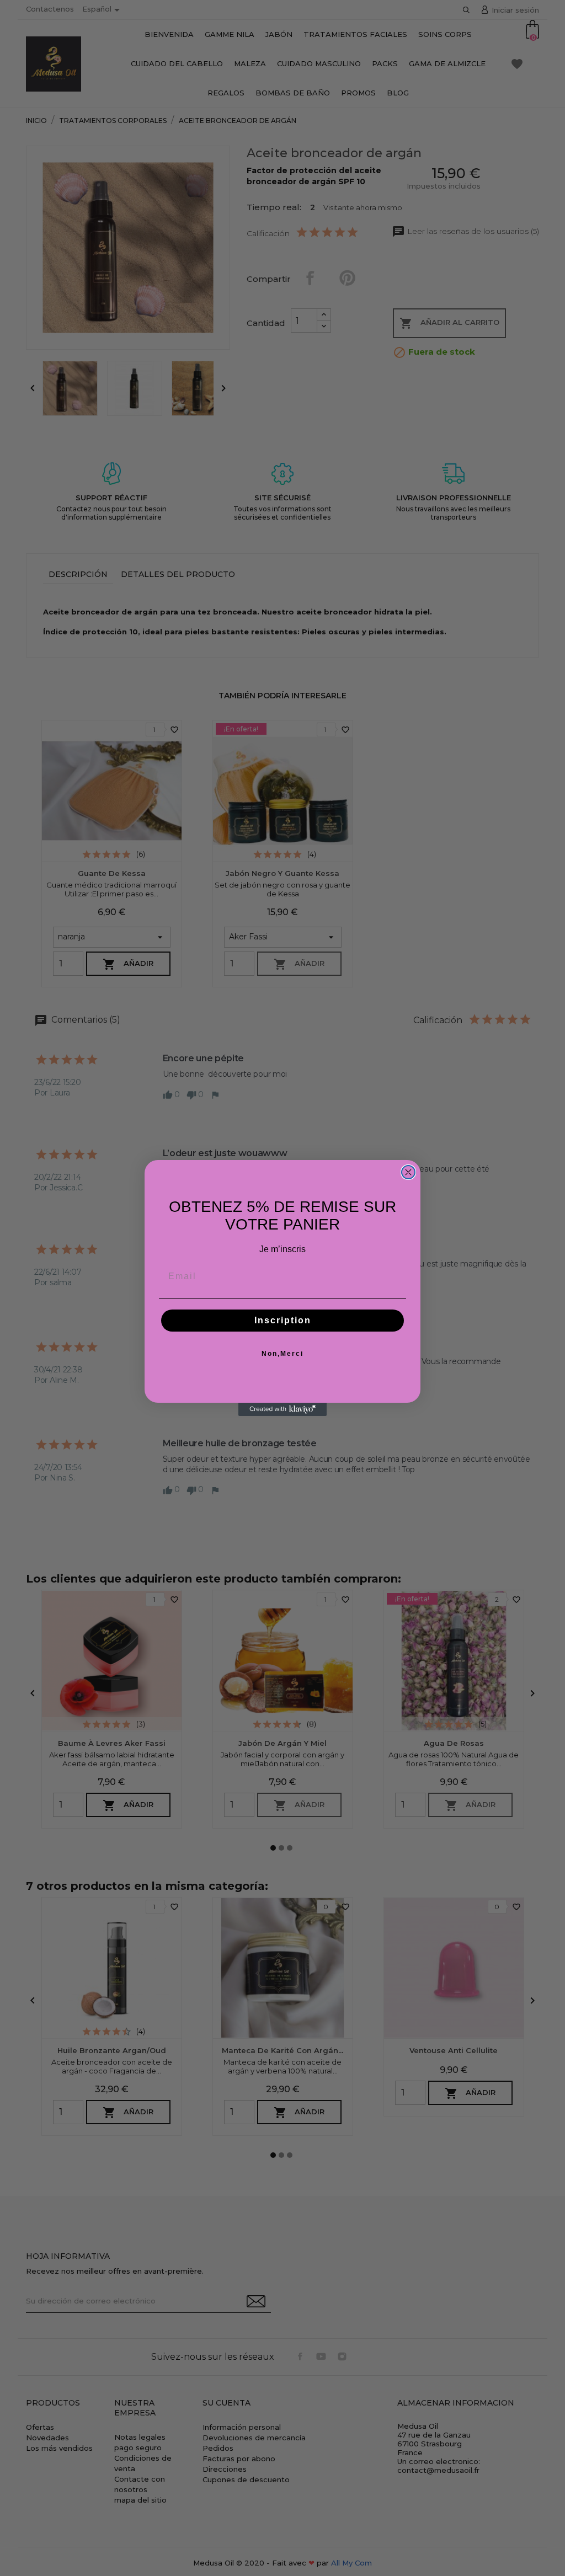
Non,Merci (282, 1354)
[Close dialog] (408, 1172)
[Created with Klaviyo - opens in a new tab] (282, 1409)
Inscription (283, 1320)
